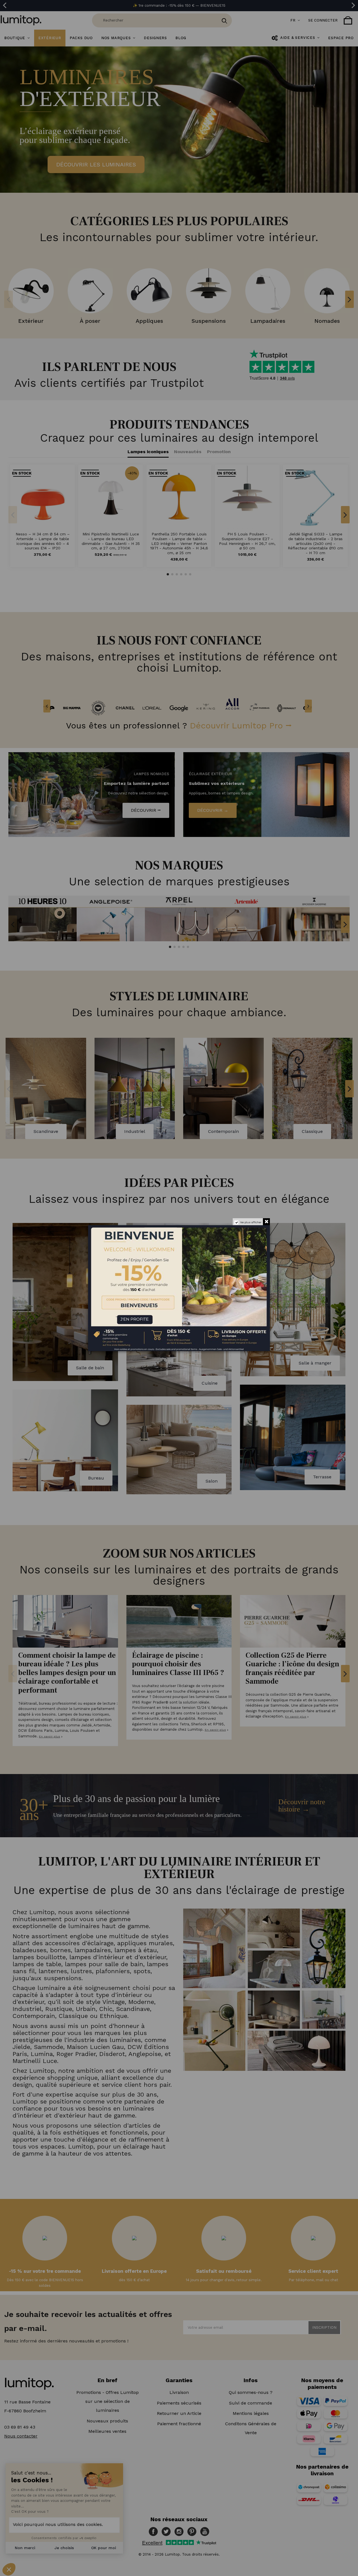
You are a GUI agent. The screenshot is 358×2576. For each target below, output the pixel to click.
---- (96, 1315)
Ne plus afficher (251, 1222)
